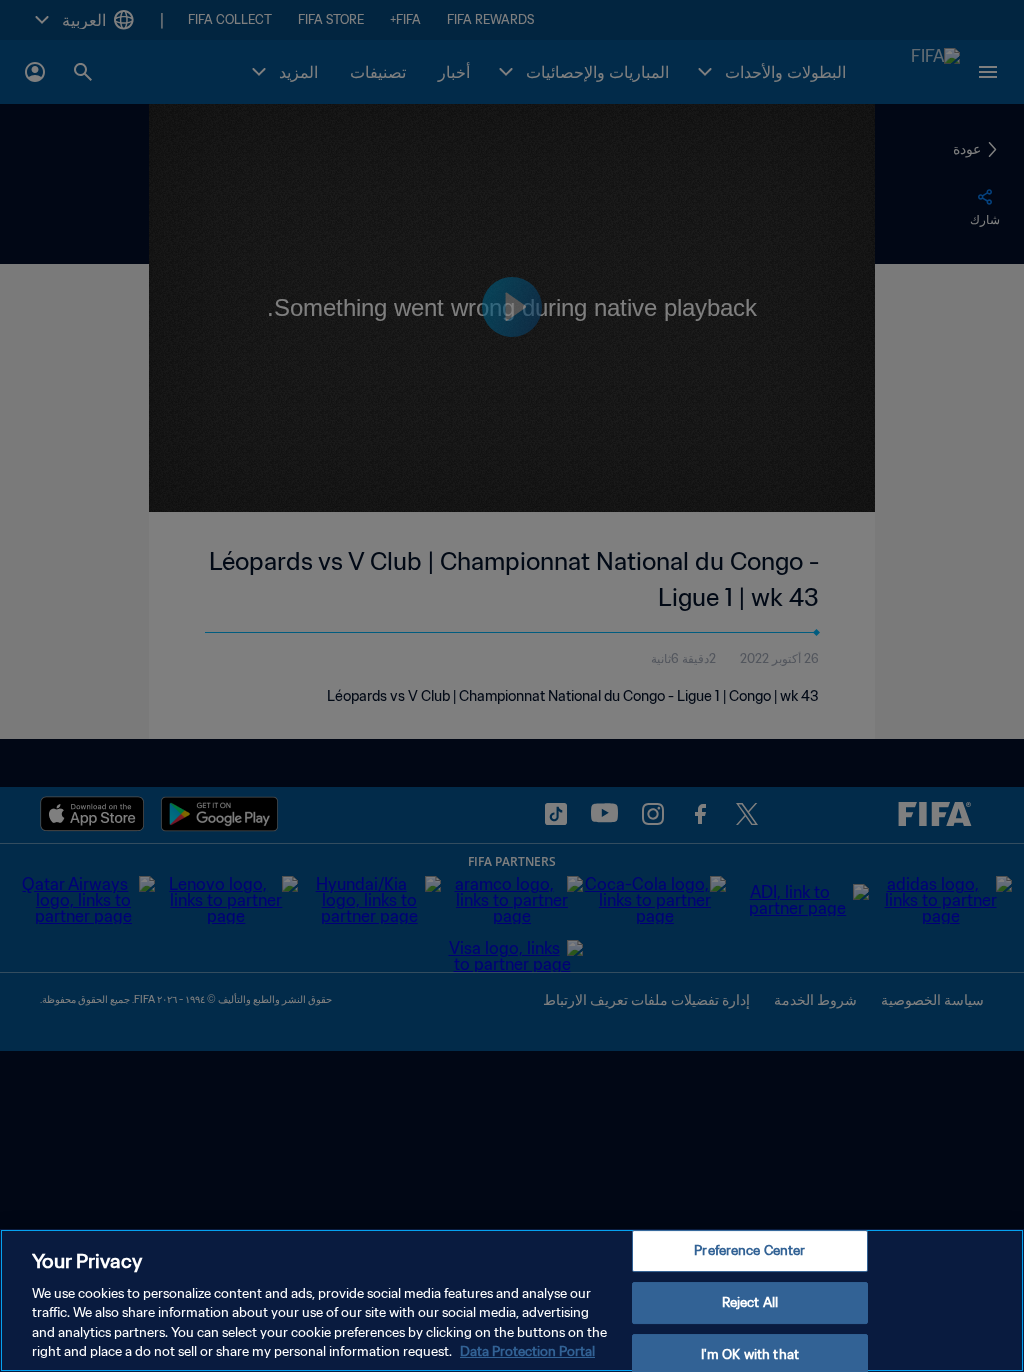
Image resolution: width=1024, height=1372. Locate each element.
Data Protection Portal (527, 1351)
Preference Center (749, 1251)
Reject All (750, 1302)
